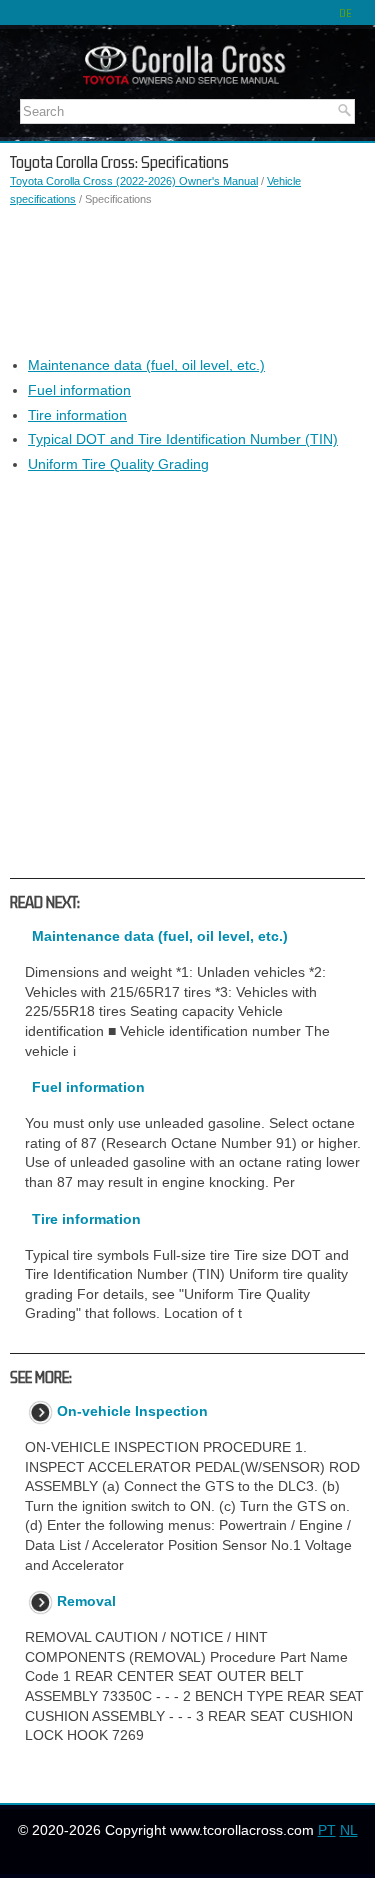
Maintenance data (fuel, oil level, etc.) (146, 365)
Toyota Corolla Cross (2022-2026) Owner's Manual (134, 181)
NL (349, 1830)
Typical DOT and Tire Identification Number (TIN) (183, 439)
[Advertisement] (187, 282)
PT (327, 1830)
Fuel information (79, 390)
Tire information (77, 415)
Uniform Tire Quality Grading (118, 464)
